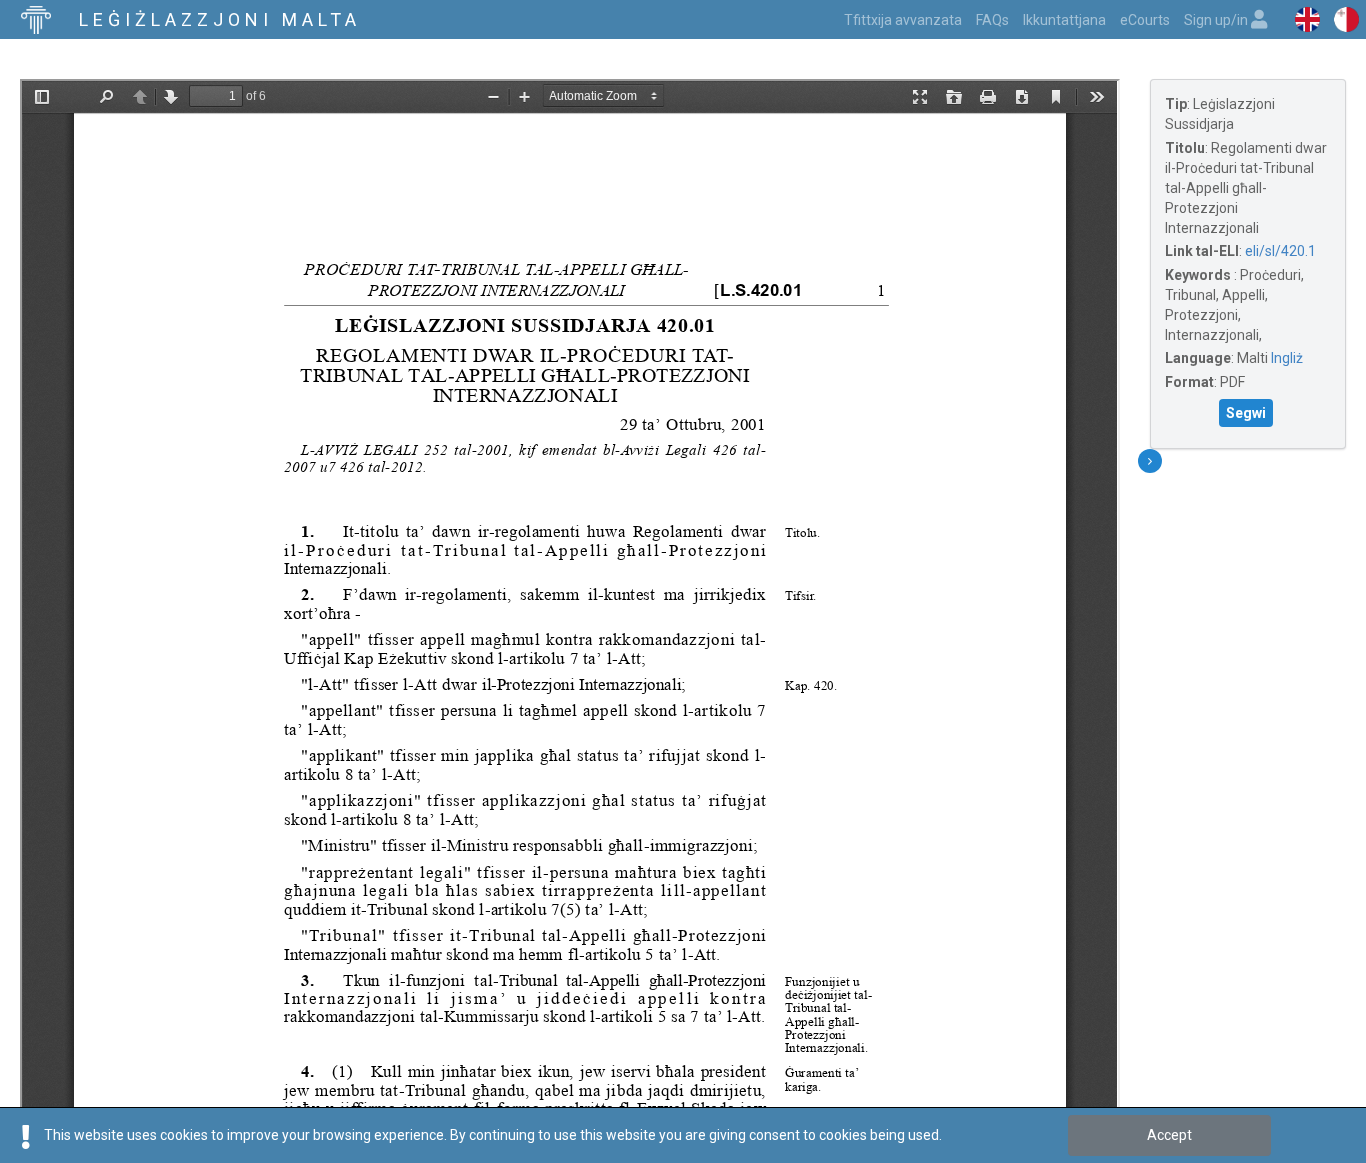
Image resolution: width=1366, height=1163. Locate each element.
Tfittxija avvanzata (903, 20)
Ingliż (1287, 358)
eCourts (1145, 20)
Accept (1169, 1135)
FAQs (992, 20)
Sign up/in (1217, 20)
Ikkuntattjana (1064, 20)
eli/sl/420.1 (1280, 251)
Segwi (1246, 413)
